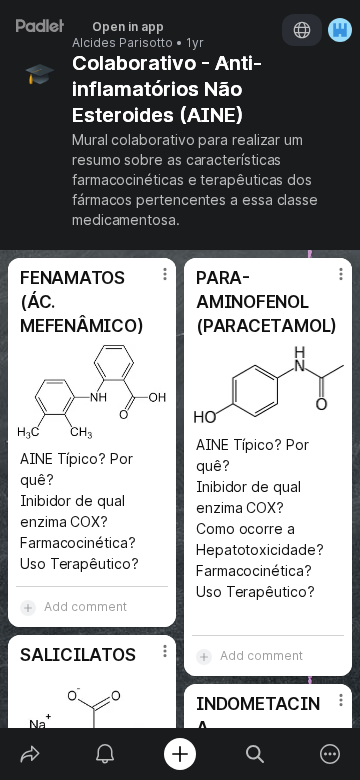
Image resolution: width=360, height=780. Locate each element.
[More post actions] (152, 282)
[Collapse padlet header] (224, 63)
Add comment (85, 606)
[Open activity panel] (104, 754)
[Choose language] (302, 30)
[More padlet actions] (330, 754)
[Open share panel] (29, 754)
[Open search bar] (255, 754)
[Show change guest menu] (340, 30)
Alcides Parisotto (122, 43)
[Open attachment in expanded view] (92, 392)
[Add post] (179, 754)
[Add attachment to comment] (28, 607)
